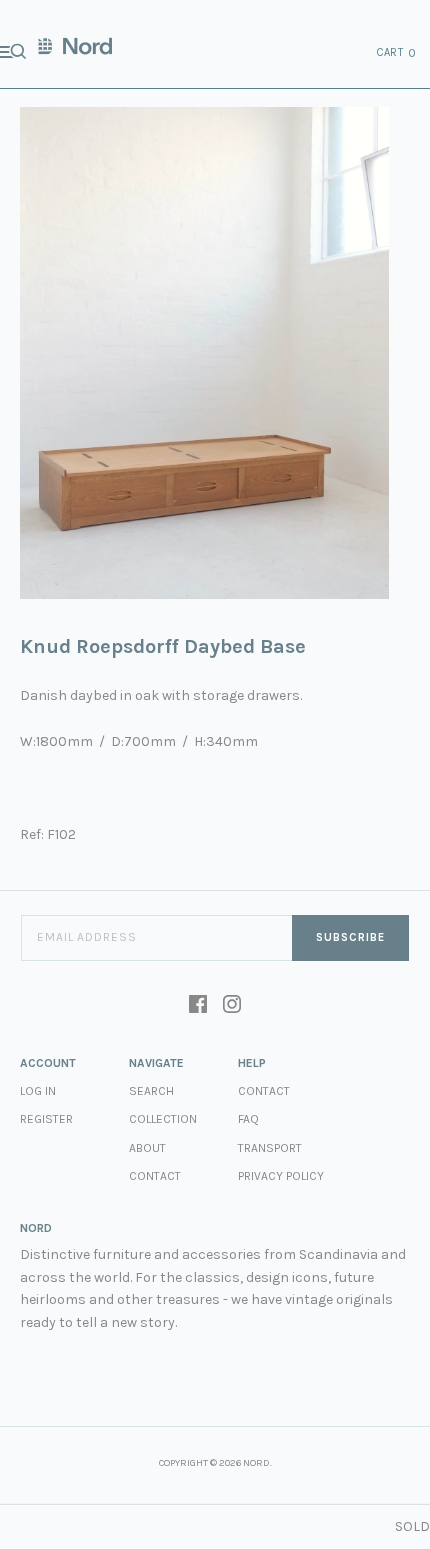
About (147, 1148)
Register (46, 1119)
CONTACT (264, 1091)
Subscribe (350, 937)
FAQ (248, 1119)
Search (151, 1091)
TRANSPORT (270, 1148)
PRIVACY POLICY (281, 1176)
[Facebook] (198, 1006)
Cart (397, 53)
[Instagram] (232, 1006)
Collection (163, 1119)
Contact (155, 1176)
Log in (38, 1091)
